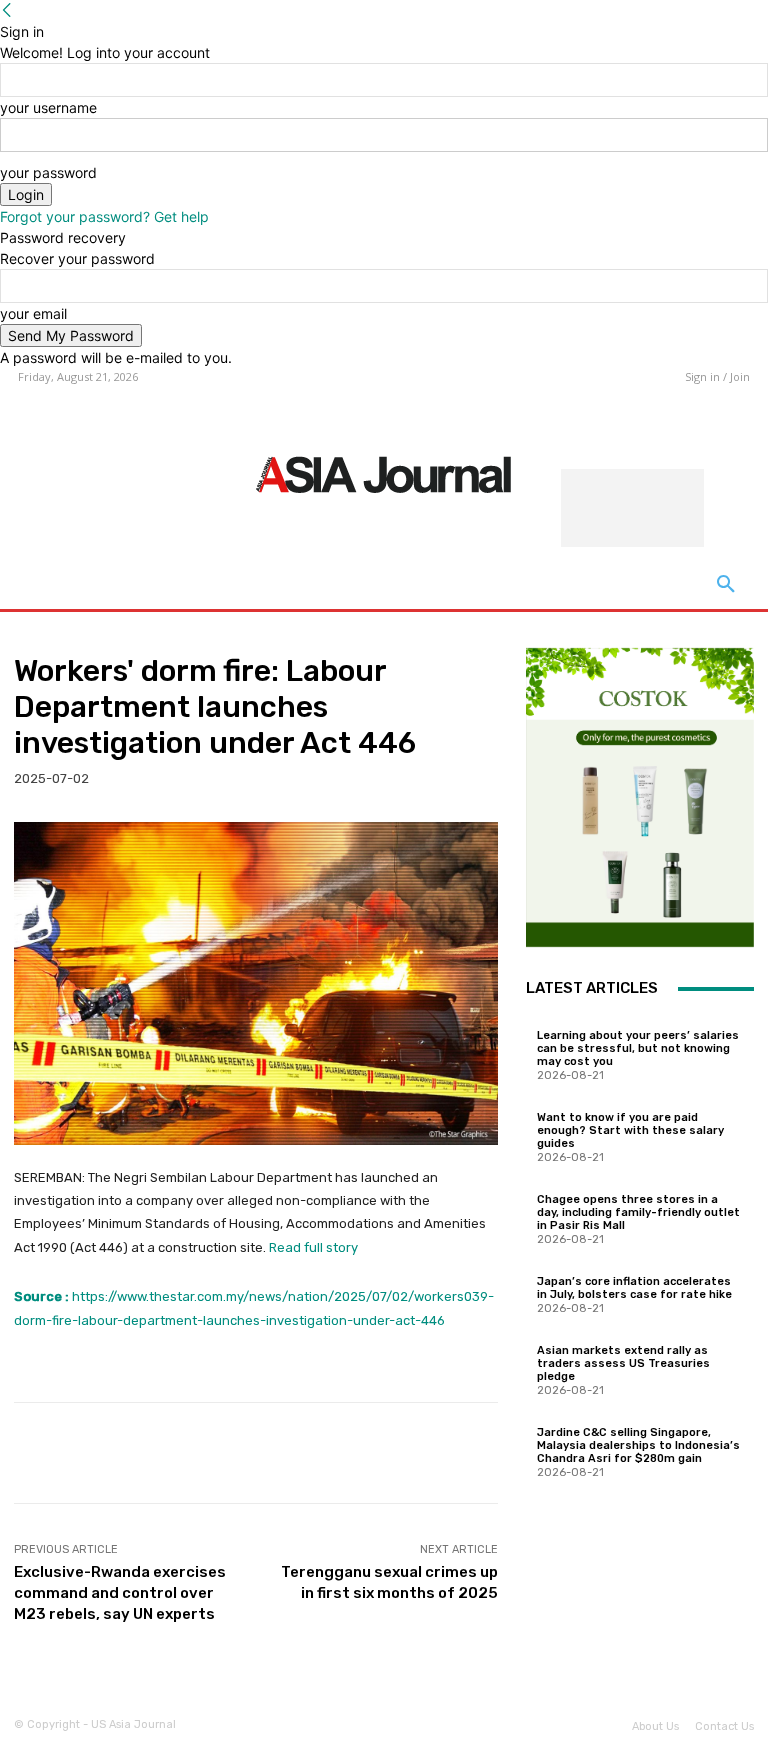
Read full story (313, 1247)
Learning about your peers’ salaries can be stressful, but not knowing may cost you (638, 1048)
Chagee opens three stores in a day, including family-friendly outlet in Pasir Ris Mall (638, 1212)
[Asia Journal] (384, 473)
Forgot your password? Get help (104, 216)
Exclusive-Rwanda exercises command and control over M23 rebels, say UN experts (120, 1593)
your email (33, 313)
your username (48, 107)
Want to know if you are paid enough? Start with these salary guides (630, 1130)
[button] (726, 585)
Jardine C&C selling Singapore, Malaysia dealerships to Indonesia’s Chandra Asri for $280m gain (638, 1445)
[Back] (7, 10)
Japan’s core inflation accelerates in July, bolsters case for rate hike (634, 1288)
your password (48, 172)
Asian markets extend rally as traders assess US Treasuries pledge (623, 1363)
